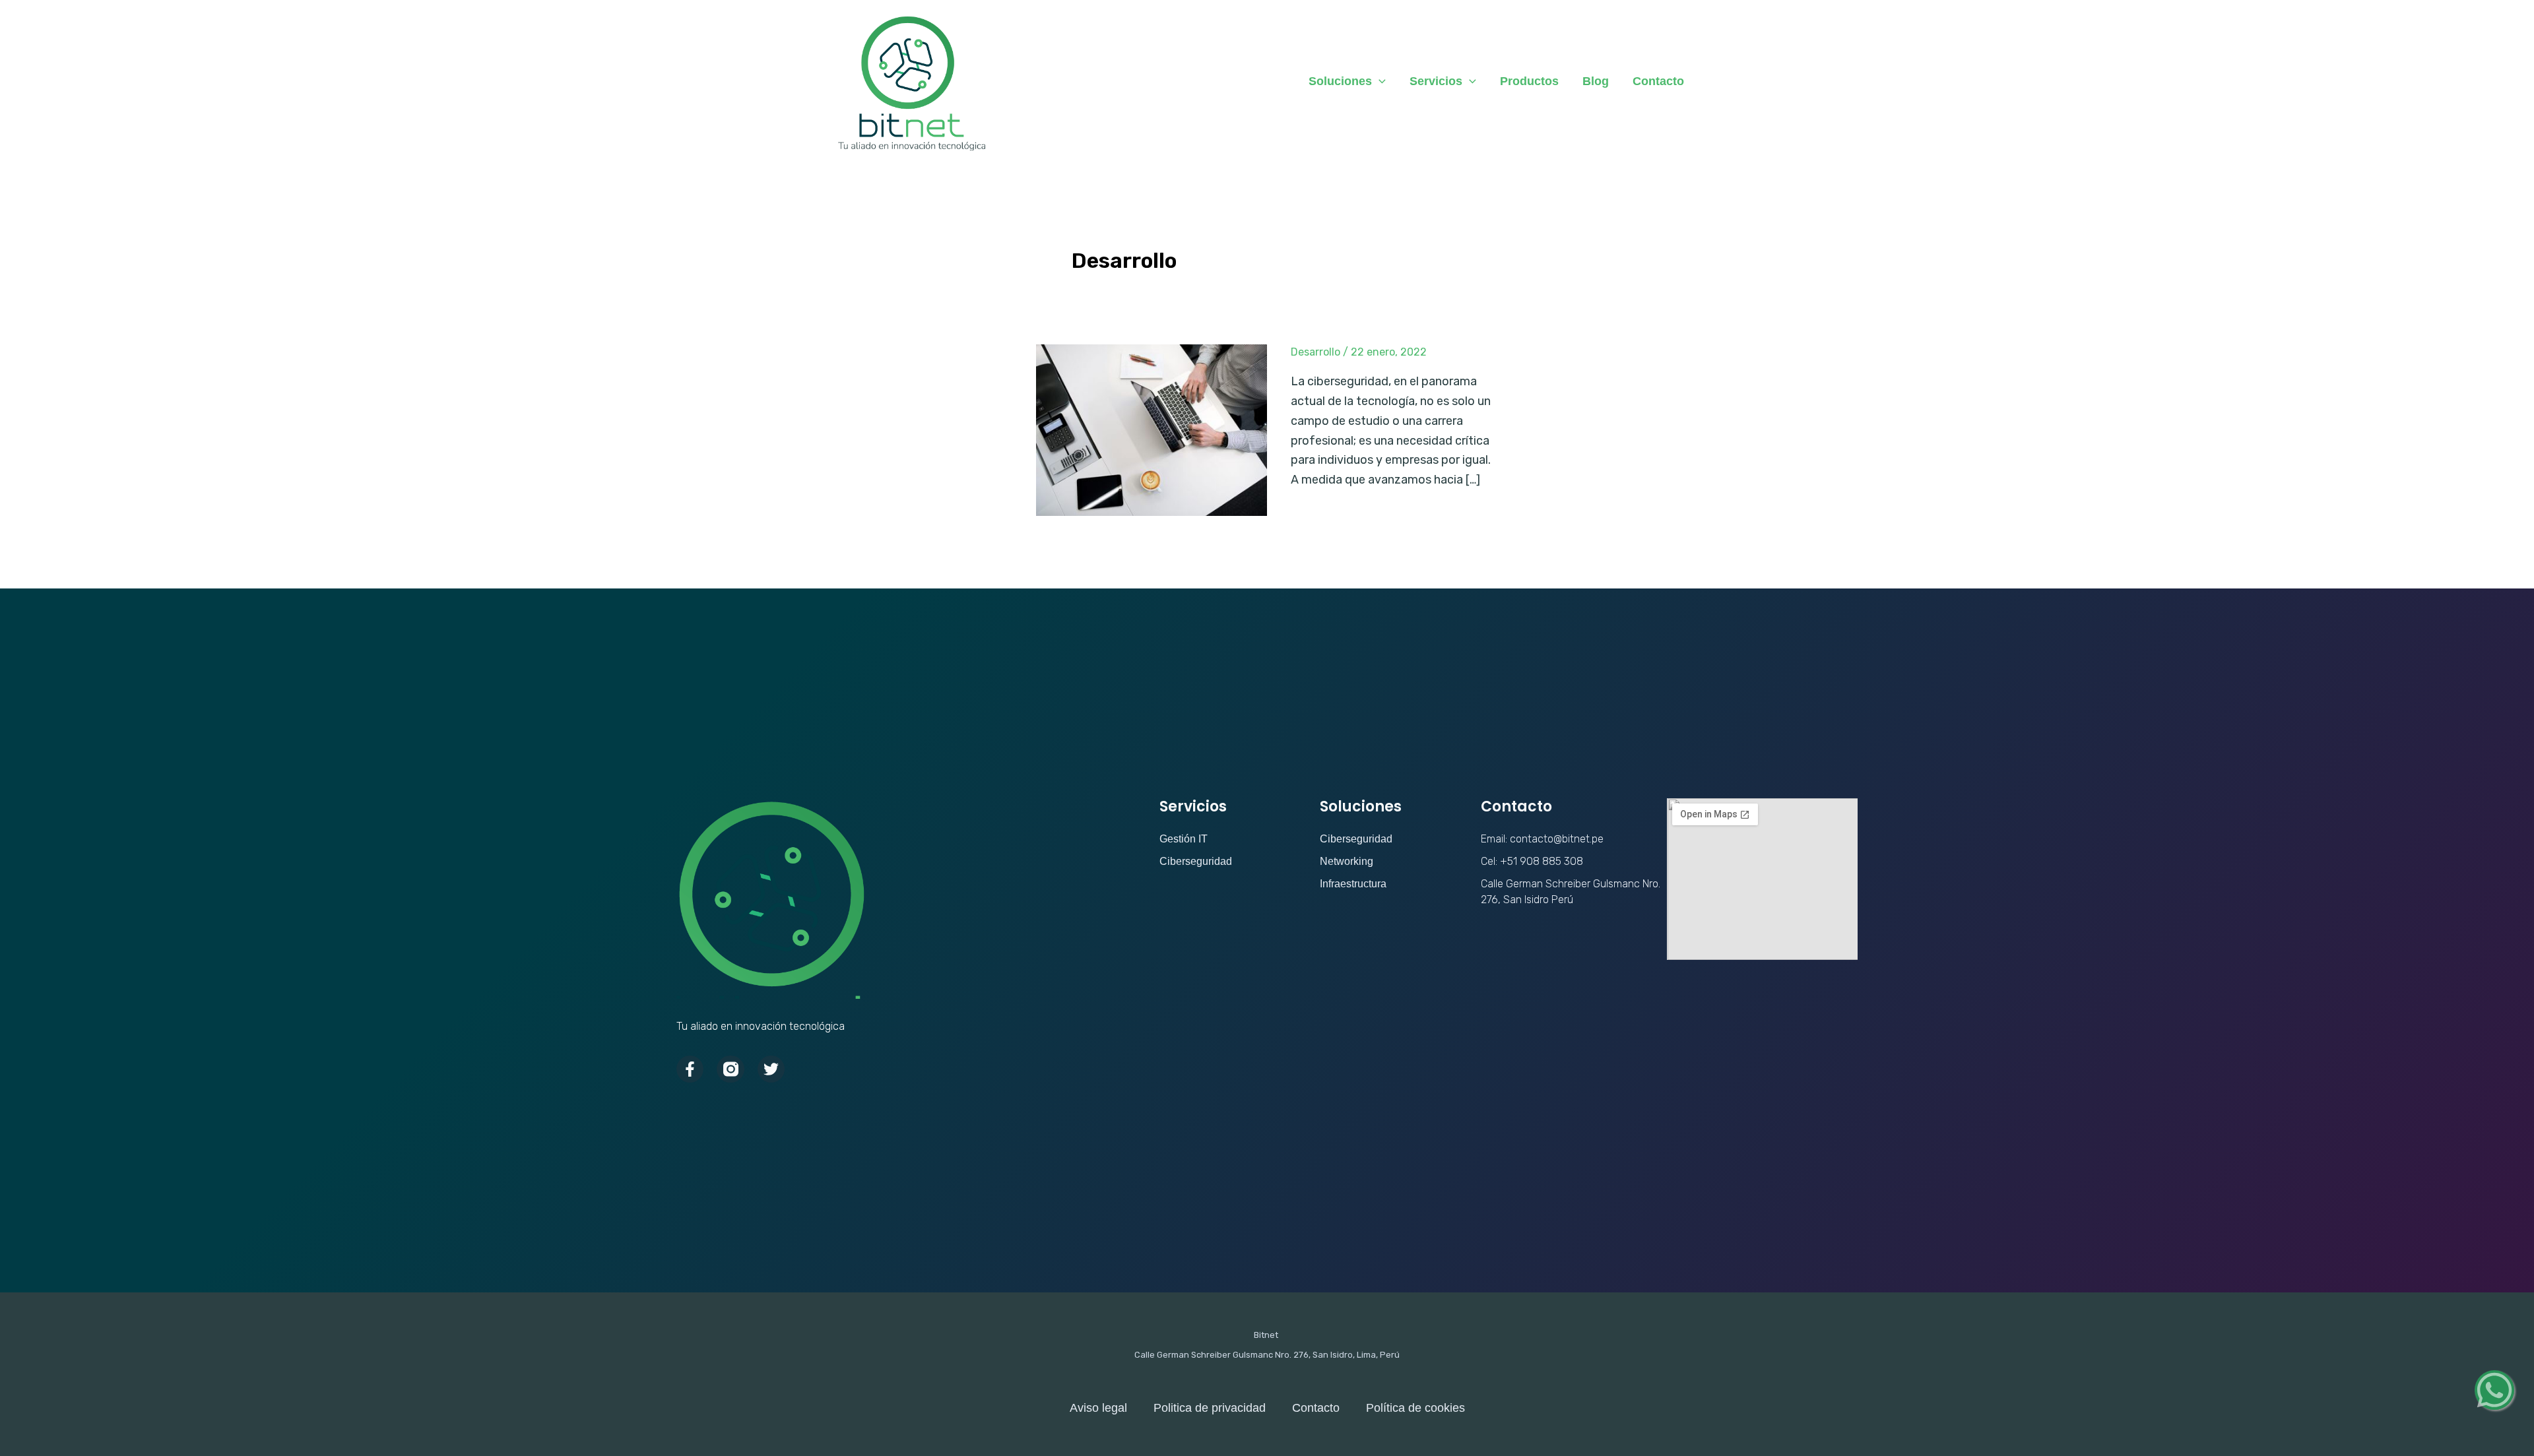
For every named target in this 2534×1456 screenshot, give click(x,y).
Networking (1347, 861)
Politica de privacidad (1210, 1408)
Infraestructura (1353, 884)
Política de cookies (1415, 1408)
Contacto (1316, 1408)
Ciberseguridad (1196, 861)
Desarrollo (1316, 352)
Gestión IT (1184, 839)
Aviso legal (1098, 1408)
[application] (1379, 81)
